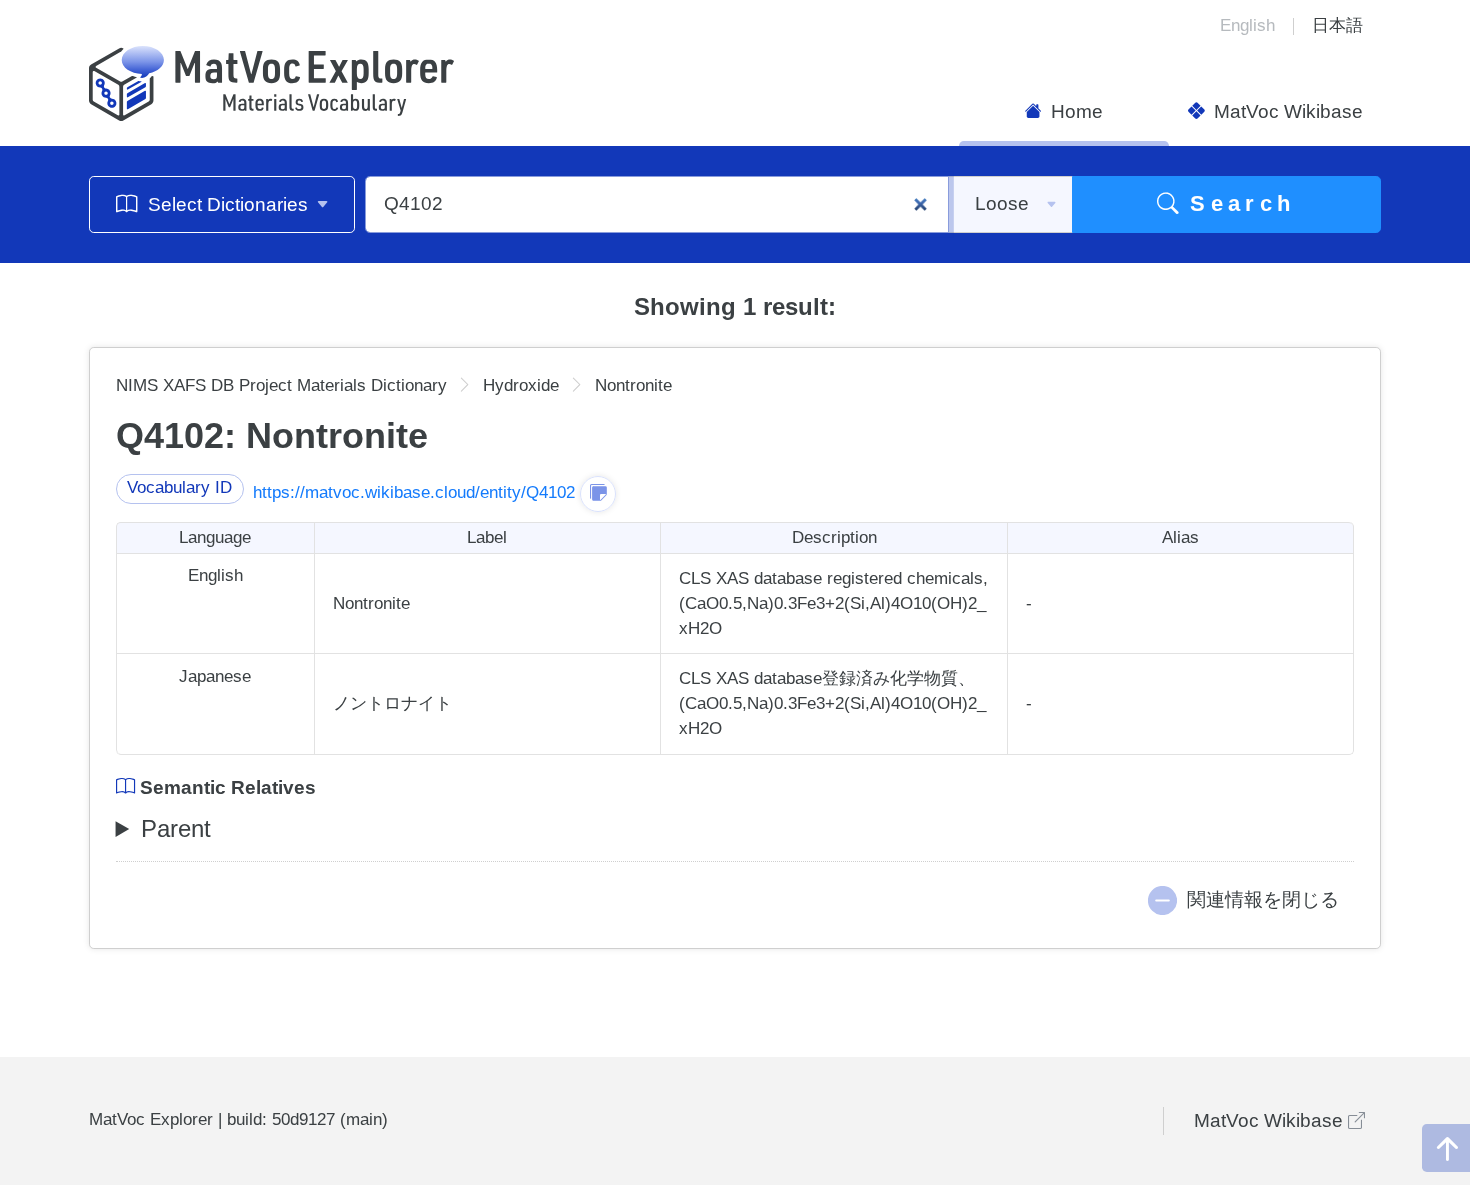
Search (1237, 203)
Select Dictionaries (228, 204)
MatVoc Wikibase (1286, 111)
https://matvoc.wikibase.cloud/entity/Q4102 (414, 492)
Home (1074, 111)
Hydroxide (521, 385)
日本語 (1337, 25)
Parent (176, 828)
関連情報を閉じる (1263, 899)
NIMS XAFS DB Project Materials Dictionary (281, 385)
